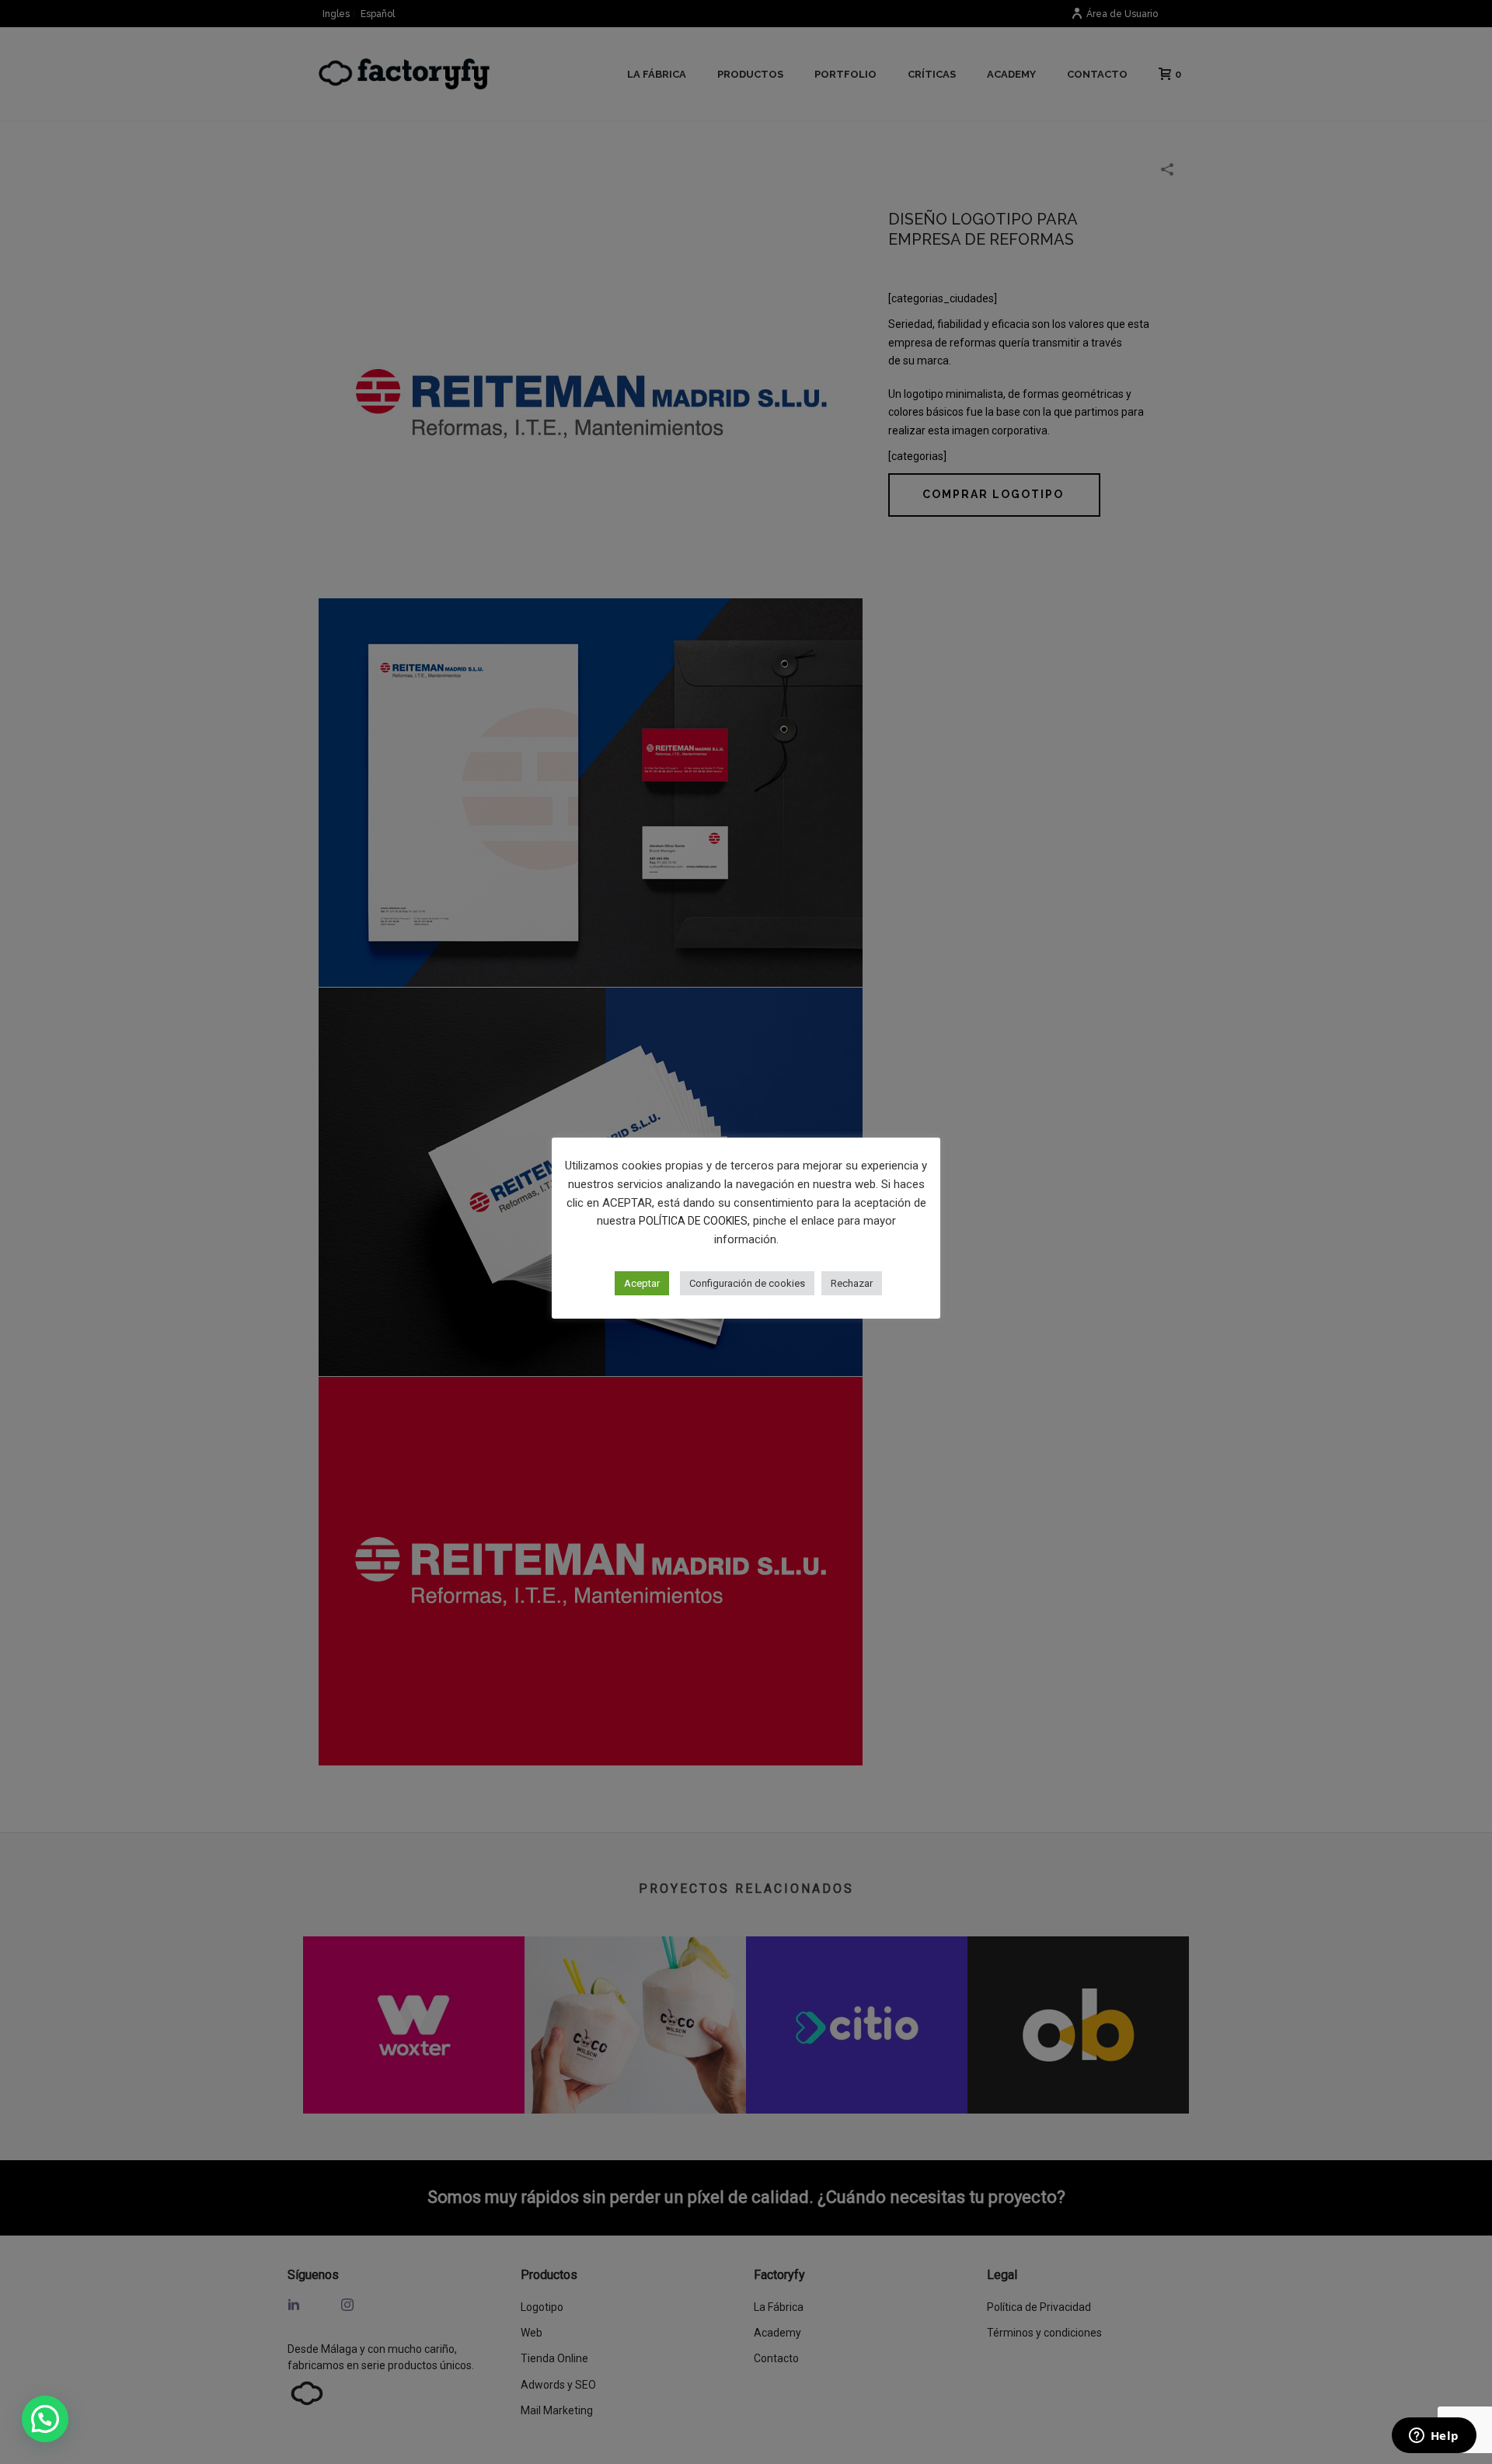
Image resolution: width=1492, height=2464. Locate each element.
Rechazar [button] (852, 1283)
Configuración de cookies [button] (747, 1283)
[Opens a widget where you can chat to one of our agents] (1434, 2437)
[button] (45, 2419)
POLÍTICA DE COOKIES (693, 1221)
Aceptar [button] (642, 1283)
